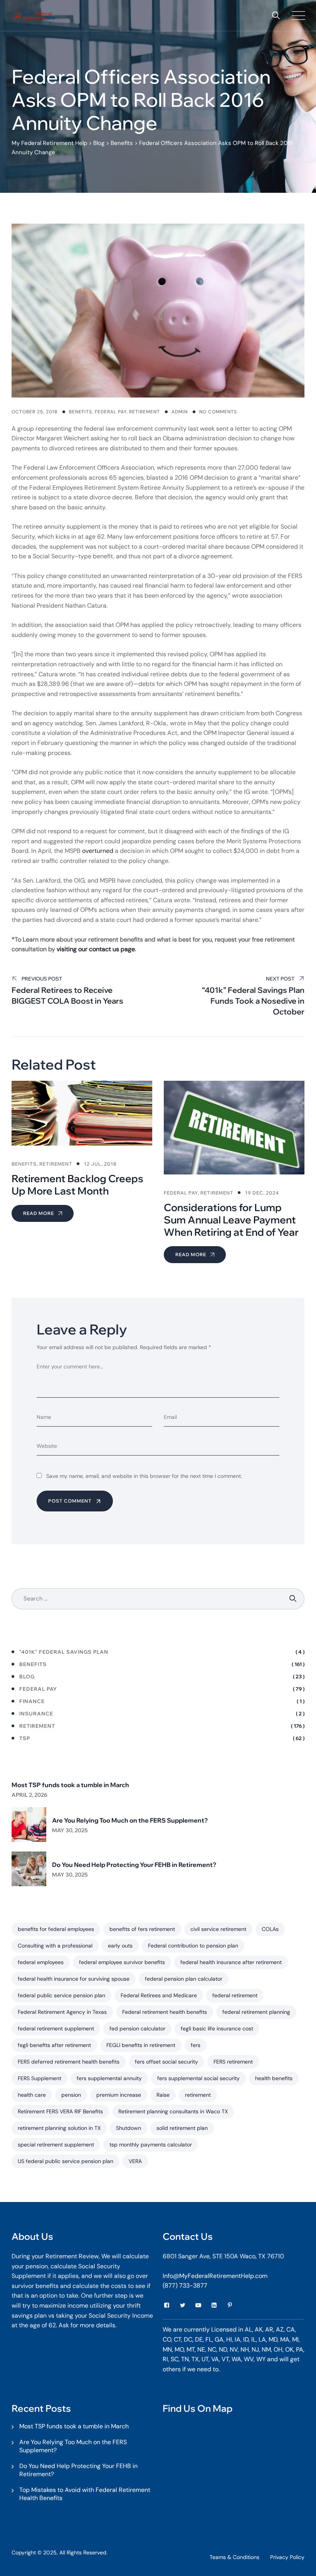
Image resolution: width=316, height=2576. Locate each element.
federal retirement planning (256, 2012)
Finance (32, 1701)
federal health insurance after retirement (231, 1962)
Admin (180, 412)
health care (32, 2095)
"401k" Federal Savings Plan (64, 1652)
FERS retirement (233, 2062)
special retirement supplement (56, 2145)
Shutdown (129, 2128)
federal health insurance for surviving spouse (74, 1979)
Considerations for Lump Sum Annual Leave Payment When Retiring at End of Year (231, 1220)
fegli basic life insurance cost (217, 2028)
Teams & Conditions (234, 2557)
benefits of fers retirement (142, 1929)
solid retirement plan (182, 2128)
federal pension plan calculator (184, 1979)
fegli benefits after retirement (54, 2045)
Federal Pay (111, 412)
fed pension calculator (137, 2028)
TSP (25, 1738)
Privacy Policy (287, 2557)
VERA (135, 2161)
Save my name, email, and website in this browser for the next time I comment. (144, 1476)
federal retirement (235, 1995)
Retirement (145, 412)
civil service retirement (218, 1929)
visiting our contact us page (96, 949)
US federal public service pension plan (66, 2161)
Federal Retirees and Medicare (159, 1995)
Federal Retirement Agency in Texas (62, 2012)
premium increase (119, 2095)
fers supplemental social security (198, 2078)
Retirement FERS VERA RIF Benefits (60, 2111)
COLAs (270, 1929)
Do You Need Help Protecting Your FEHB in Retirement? (134, 1865)
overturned (98, 851)
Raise (163, 2095)
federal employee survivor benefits (122, 1962)
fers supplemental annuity (109, 2078)
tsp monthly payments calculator (151, 2145)
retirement (198, 2095)
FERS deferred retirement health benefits (69, 2062)
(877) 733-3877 (185, 2285)
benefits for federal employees (56, 1929)
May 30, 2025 (70, 1830)
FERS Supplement (39, 2078)
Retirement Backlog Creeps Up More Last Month (77, 1185)
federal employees (41, 1962)
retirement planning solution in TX (59, 2128)
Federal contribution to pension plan (193, 1946)
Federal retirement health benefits (165, 2012)
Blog (27, 1676)
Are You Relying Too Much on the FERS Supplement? (130, 1820)
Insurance (36, 1713)
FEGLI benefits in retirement (141, 2045)
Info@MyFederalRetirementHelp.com (215, 2276)
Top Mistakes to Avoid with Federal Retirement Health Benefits (85, 2494)
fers (196, 2045)
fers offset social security (166, 2062)
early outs (120, 1946)
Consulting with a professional (55, 1946)
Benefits (81, 412)
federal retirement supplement (56, 2028)
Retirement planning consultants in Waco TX (173, 2111)
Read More (39, 1213)
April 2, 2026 (29, 1795)
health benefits (274, 2078)
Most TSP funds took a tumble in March (70, 1785)
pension (71, 2095)
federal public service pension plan (61, 1995)
